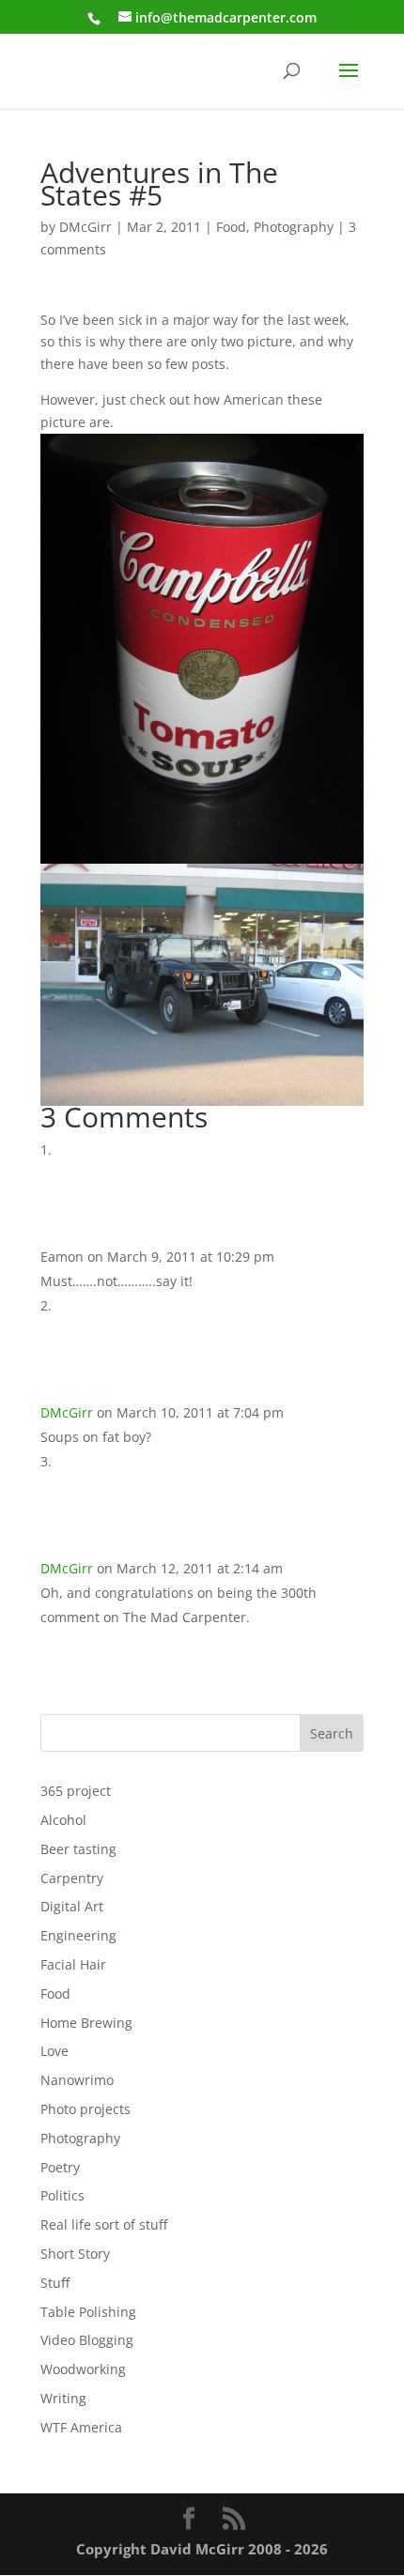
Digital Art (72, 1906)
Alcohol (63, 1820)
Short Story (75, 2254)
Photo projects (85, 2109)
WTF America (81, 2427)
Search (332, 1733)
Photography (294, 227)
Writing (63, 2398)
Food (231, 227)
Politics (62, 2195)
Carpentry (72, 1878)
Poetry (60, 2167)
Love (54, 2051)
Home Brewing (86, 2023)
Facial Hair (73, 1964)
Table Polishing (88, 2312)
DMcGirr (85, 227)
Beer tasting (78, 1849)
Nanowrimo (77, 2080)
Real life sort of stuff (104, 2224)
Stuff (55, 2283)
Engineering (78, 1935)
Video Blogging (87, 2340)
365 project (76, 1791)
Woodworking (83, 2369)
